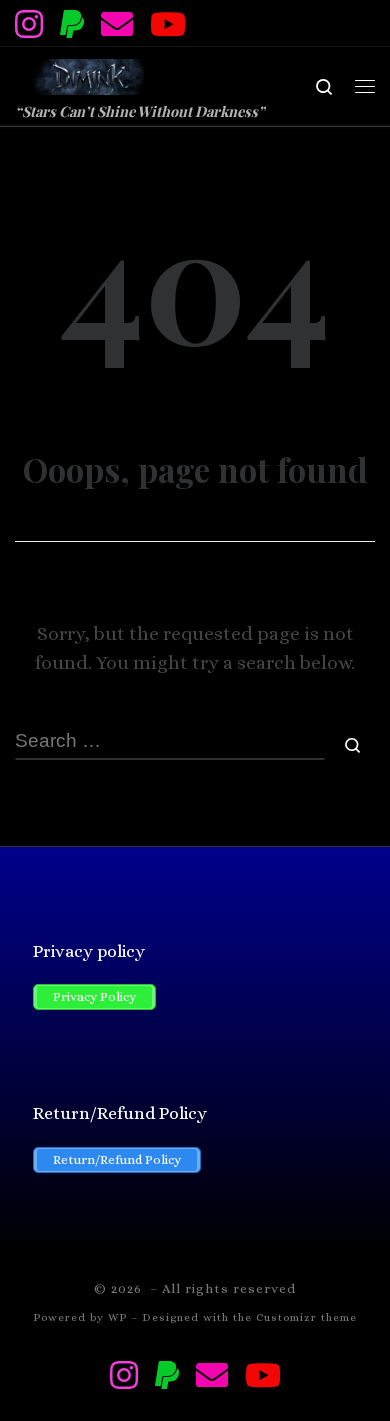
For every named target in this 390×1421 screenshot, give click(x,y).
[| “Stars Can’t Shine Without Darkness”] (87, 73)
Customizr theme (306, 1317)
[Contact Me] (117, 24)
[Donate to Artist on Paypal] (72, 24)
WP (117, 1317)
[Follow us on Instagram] (29, 24)
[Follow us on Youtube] (168, 24)
